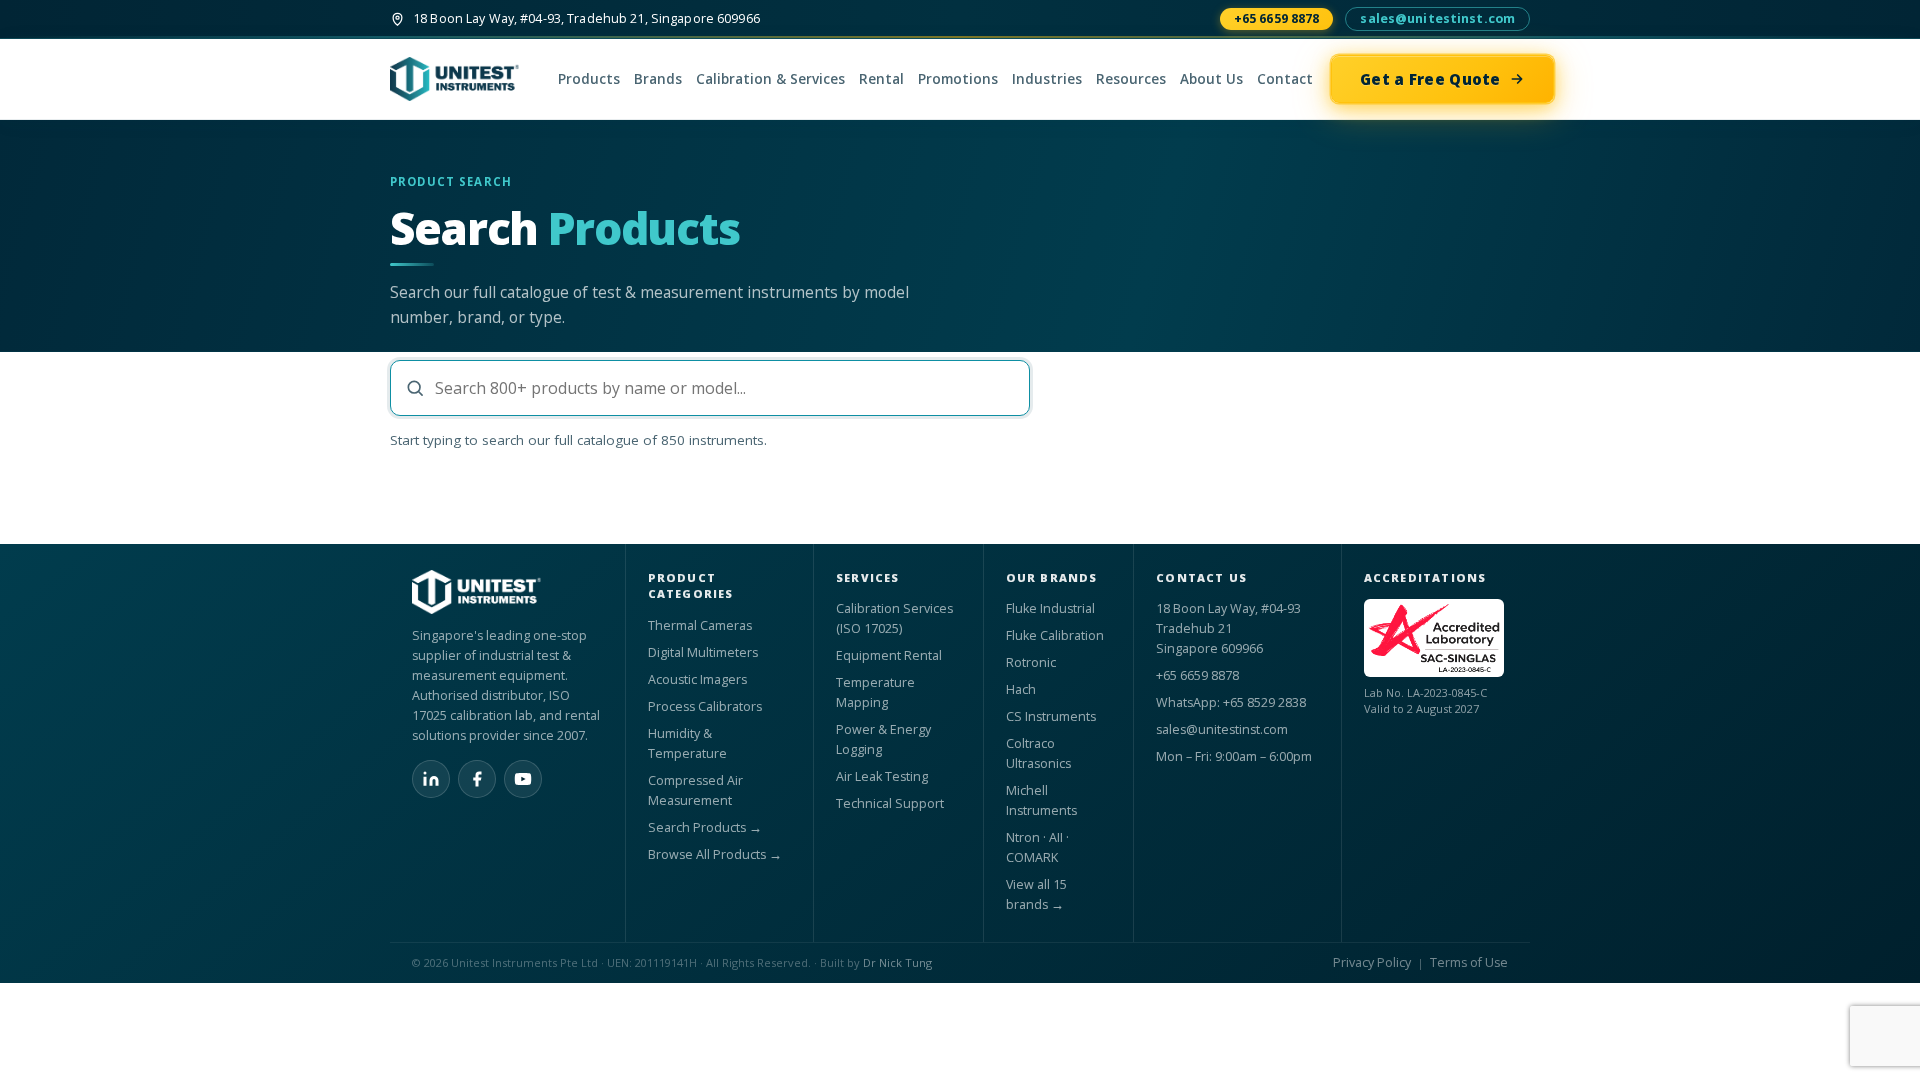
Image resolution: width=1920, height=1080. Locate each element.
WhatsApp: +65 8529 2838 (1231, 702)
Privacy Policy (1372, 962)
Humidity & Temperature (687, 743)
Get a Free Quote (1430, 79)
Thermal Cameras (700, 625)
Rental (881, 79)
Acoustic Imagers (697, 679)
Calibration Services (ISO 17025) (894, 618)
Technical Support (890, 803)
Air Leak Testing (882, 776)
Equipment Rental (889, 655)
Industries (1047, 79)
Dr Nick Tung (897, 962)
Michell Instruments (1041, 800)
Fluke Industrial (1050, 608)
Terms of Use (1469, 962)
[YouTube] (523, 779)
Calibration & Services (770, 79)
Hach (1021, 689)
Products (589, 79)
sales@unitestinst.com (1437, 18)
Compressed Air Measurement (695, 790)
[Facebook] (477, 779)
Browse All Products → (715, 854)
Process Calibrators (705, 706)
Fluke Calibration (1055, 635)
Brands (658, 79)
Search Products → (705, 827)
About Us (1211, 79)
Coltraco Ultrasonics (1038, 753)
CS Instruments (1051, 716)
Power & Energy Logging (883, 739)
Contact (1285, 79)
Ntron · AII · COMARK (1037, 847)
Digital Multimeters (703, 652)
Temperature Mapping (875, 692)
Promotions (958, 79)
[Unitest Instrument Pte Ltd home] (465, 79)
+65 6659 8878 (1277, 18)
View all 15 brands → (1036, 894)
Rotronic (1031, 662)
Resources (1131, 79)
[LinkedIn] (431, 779)
